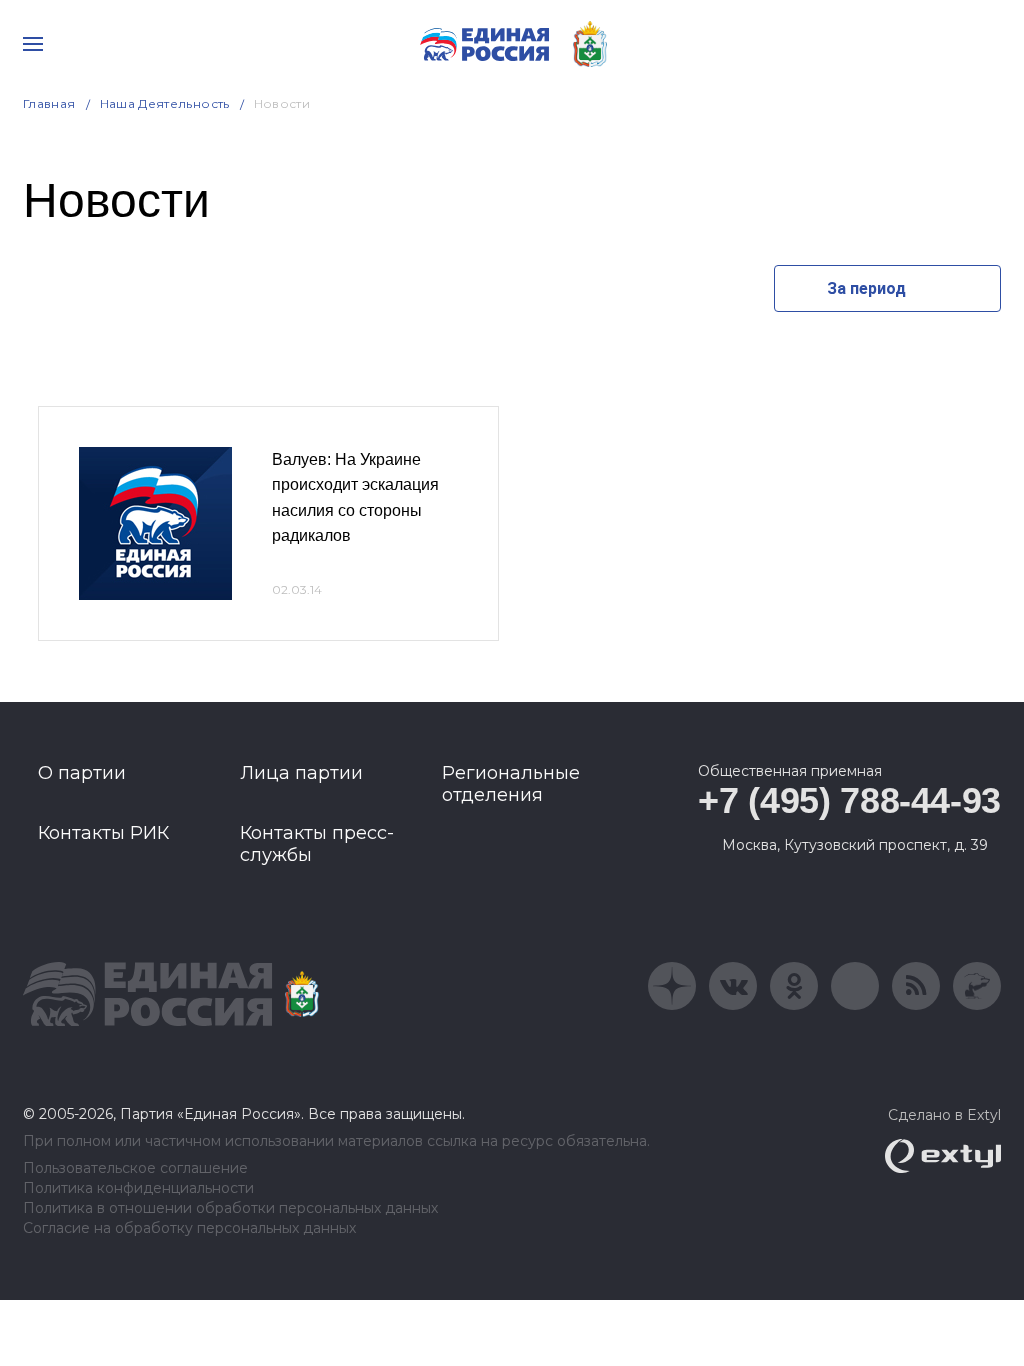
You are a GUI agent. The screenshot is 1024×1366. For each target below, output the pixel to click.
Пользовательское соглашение (135, 1168)
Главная (49, 103)
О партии (82, 773)
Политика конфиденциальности (138, 1188)
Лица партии (301, 773)
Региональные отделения (511, 784)
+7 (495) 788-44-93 (849, 800)
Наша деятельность (165, 103)
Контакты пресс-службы (317, 844)
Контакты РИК (103, 833)
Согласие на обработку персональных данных (189, 1228)
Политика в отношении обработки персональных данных (230, 1208)
